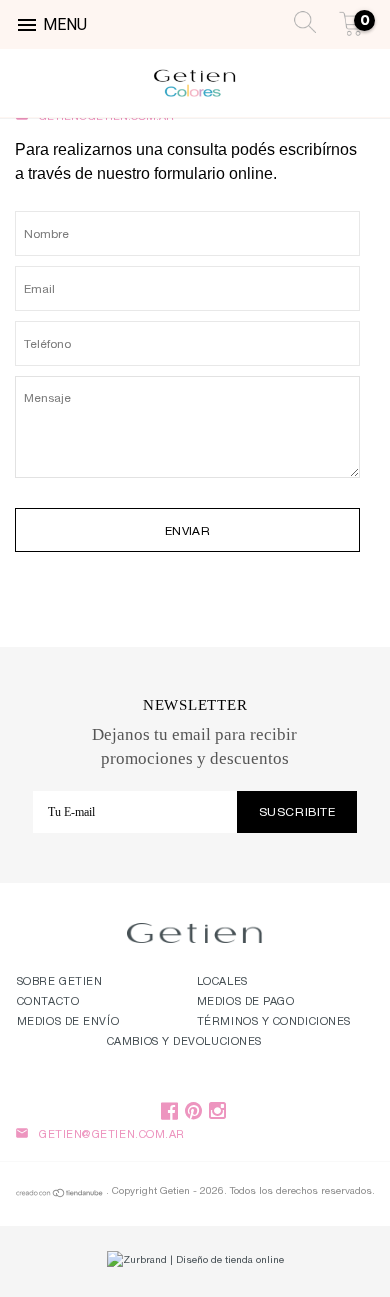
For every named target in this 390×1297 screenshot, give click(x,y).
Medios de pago (246, 1002)
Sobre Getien (60, 982)
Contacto (48, 1002)
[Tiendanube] (60, 1196)
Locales (222, 982)
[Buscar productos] (299, 20)
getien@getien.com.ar (112, 1135)
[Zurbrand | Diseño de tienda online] (195, 1261)
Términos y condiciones (274, 1022)
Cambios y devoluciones (184, 1042)
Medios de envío (68, 1022)
